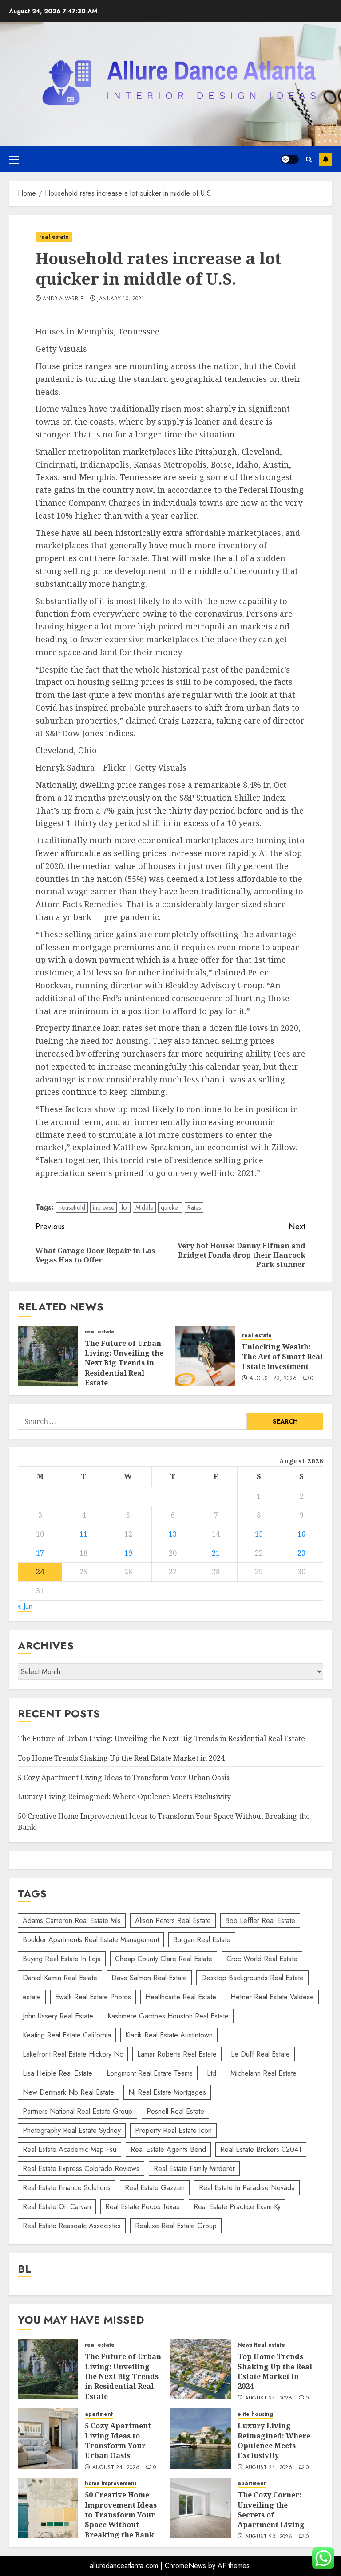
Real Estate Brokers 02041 (261, 2149)
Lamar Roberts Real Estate (177, 2054)
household (72, 1207)
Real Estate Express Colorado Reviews (81, 2169)
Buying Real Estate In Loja (62, 1959)
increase (103, 1207)
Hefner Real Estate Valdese (272, 1997)
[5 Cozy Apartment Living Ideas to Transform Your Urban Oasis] (48, 2438)
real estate (54, 237)
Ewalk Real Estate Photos (93, 1997)
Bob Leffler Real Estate (260, 1921)
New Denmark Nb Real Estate (68, 2092)
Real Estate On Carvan (57, 2207)
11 (83, 1534)
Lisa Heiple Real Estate (57, 2073)
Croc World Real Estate (262, 1959)
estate (32, 1997)
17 (40, 1553)
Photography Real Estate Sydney (72, 2130)
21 (216, 1553)
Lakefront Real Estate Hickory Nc (73, 2054)
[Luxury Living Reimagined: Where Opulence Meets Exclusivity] (201, 2438)
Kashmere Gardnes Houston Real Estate (168, 2016)
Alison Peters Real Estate (173, 1921)
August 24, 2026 (269, 2399)
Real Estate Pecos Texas (142, 2207)
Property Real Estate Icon (173, 2130)
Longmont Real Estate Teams (150, 2073)
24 (40, 1572)
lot (125, 1207)
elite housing (255, 2414)
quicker (170, 1207)
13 (173, 1534)
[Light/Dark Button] (290, 159)
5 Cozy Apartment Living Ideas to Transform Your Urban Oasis (124, 1778)
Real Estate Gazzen (155, 2188)
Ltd (212, 2073)
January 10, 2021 (121, 299)
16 (301, 1534)
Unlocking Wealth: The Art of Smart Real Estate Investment (282, 1357)
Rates (194, 1207)
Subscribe (325, 159)
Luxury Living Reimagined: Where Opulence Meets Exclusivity (124, 1797)
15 (259, 1534)
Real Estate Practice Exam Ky (237, 2207)
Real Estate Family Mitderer (194, 2169)
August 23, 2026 (273, 1379)
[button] (14, 159)
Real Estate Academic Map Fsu (69, 2149)
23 (301, 1553)
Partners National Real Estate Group (77, 2111)
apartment (99, 2414)
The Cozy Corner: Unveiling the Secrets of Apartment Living (271, 2510)
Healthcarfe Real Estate (181, 1997)
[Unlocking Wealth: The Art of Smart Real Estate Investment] (205, 1356)
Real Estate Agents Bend (168, 2149)
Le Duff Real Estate (260, 2054)
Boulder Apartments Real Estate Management (91, 1940)
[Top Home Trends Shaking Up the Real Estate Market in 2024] (201, 2369)
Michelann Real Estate (264, 2073)
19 (128, 1553)
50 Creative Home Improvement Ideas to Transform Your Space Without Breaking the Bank (121, 2515)
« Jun (25, 1606)
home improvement (111, 2484)
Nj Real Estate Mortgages (167, 2092)
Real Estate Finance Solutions (67, 2188)
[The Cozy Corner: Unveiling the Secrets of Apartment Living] (201, 2508)
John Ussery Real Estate (58, 2016)
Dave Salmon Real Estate (149, 1978)
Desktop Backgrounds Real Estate (252, 1978)
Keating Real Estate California (67, 2035)
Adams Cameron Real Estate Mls (72, 1921)
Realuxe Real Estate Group (176, 2226)
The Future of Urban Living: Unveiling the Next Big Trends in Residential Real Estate (124, 1363)
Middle (144, 1207)
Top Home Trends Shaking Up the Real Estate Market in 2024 (121, 1758)
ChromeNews (185, 2566)
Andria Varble (63, 299)
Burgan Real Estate (202, 1940)
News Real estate (261, 2345)
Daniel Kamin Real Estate (60, 1978)
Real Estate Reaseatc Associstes (72, 2226)
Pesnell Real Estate (175, 2111)
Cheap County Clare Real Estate (164, 1959)
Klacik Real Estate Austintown (169, 2035)
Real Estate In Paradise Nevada (247, 2188)
